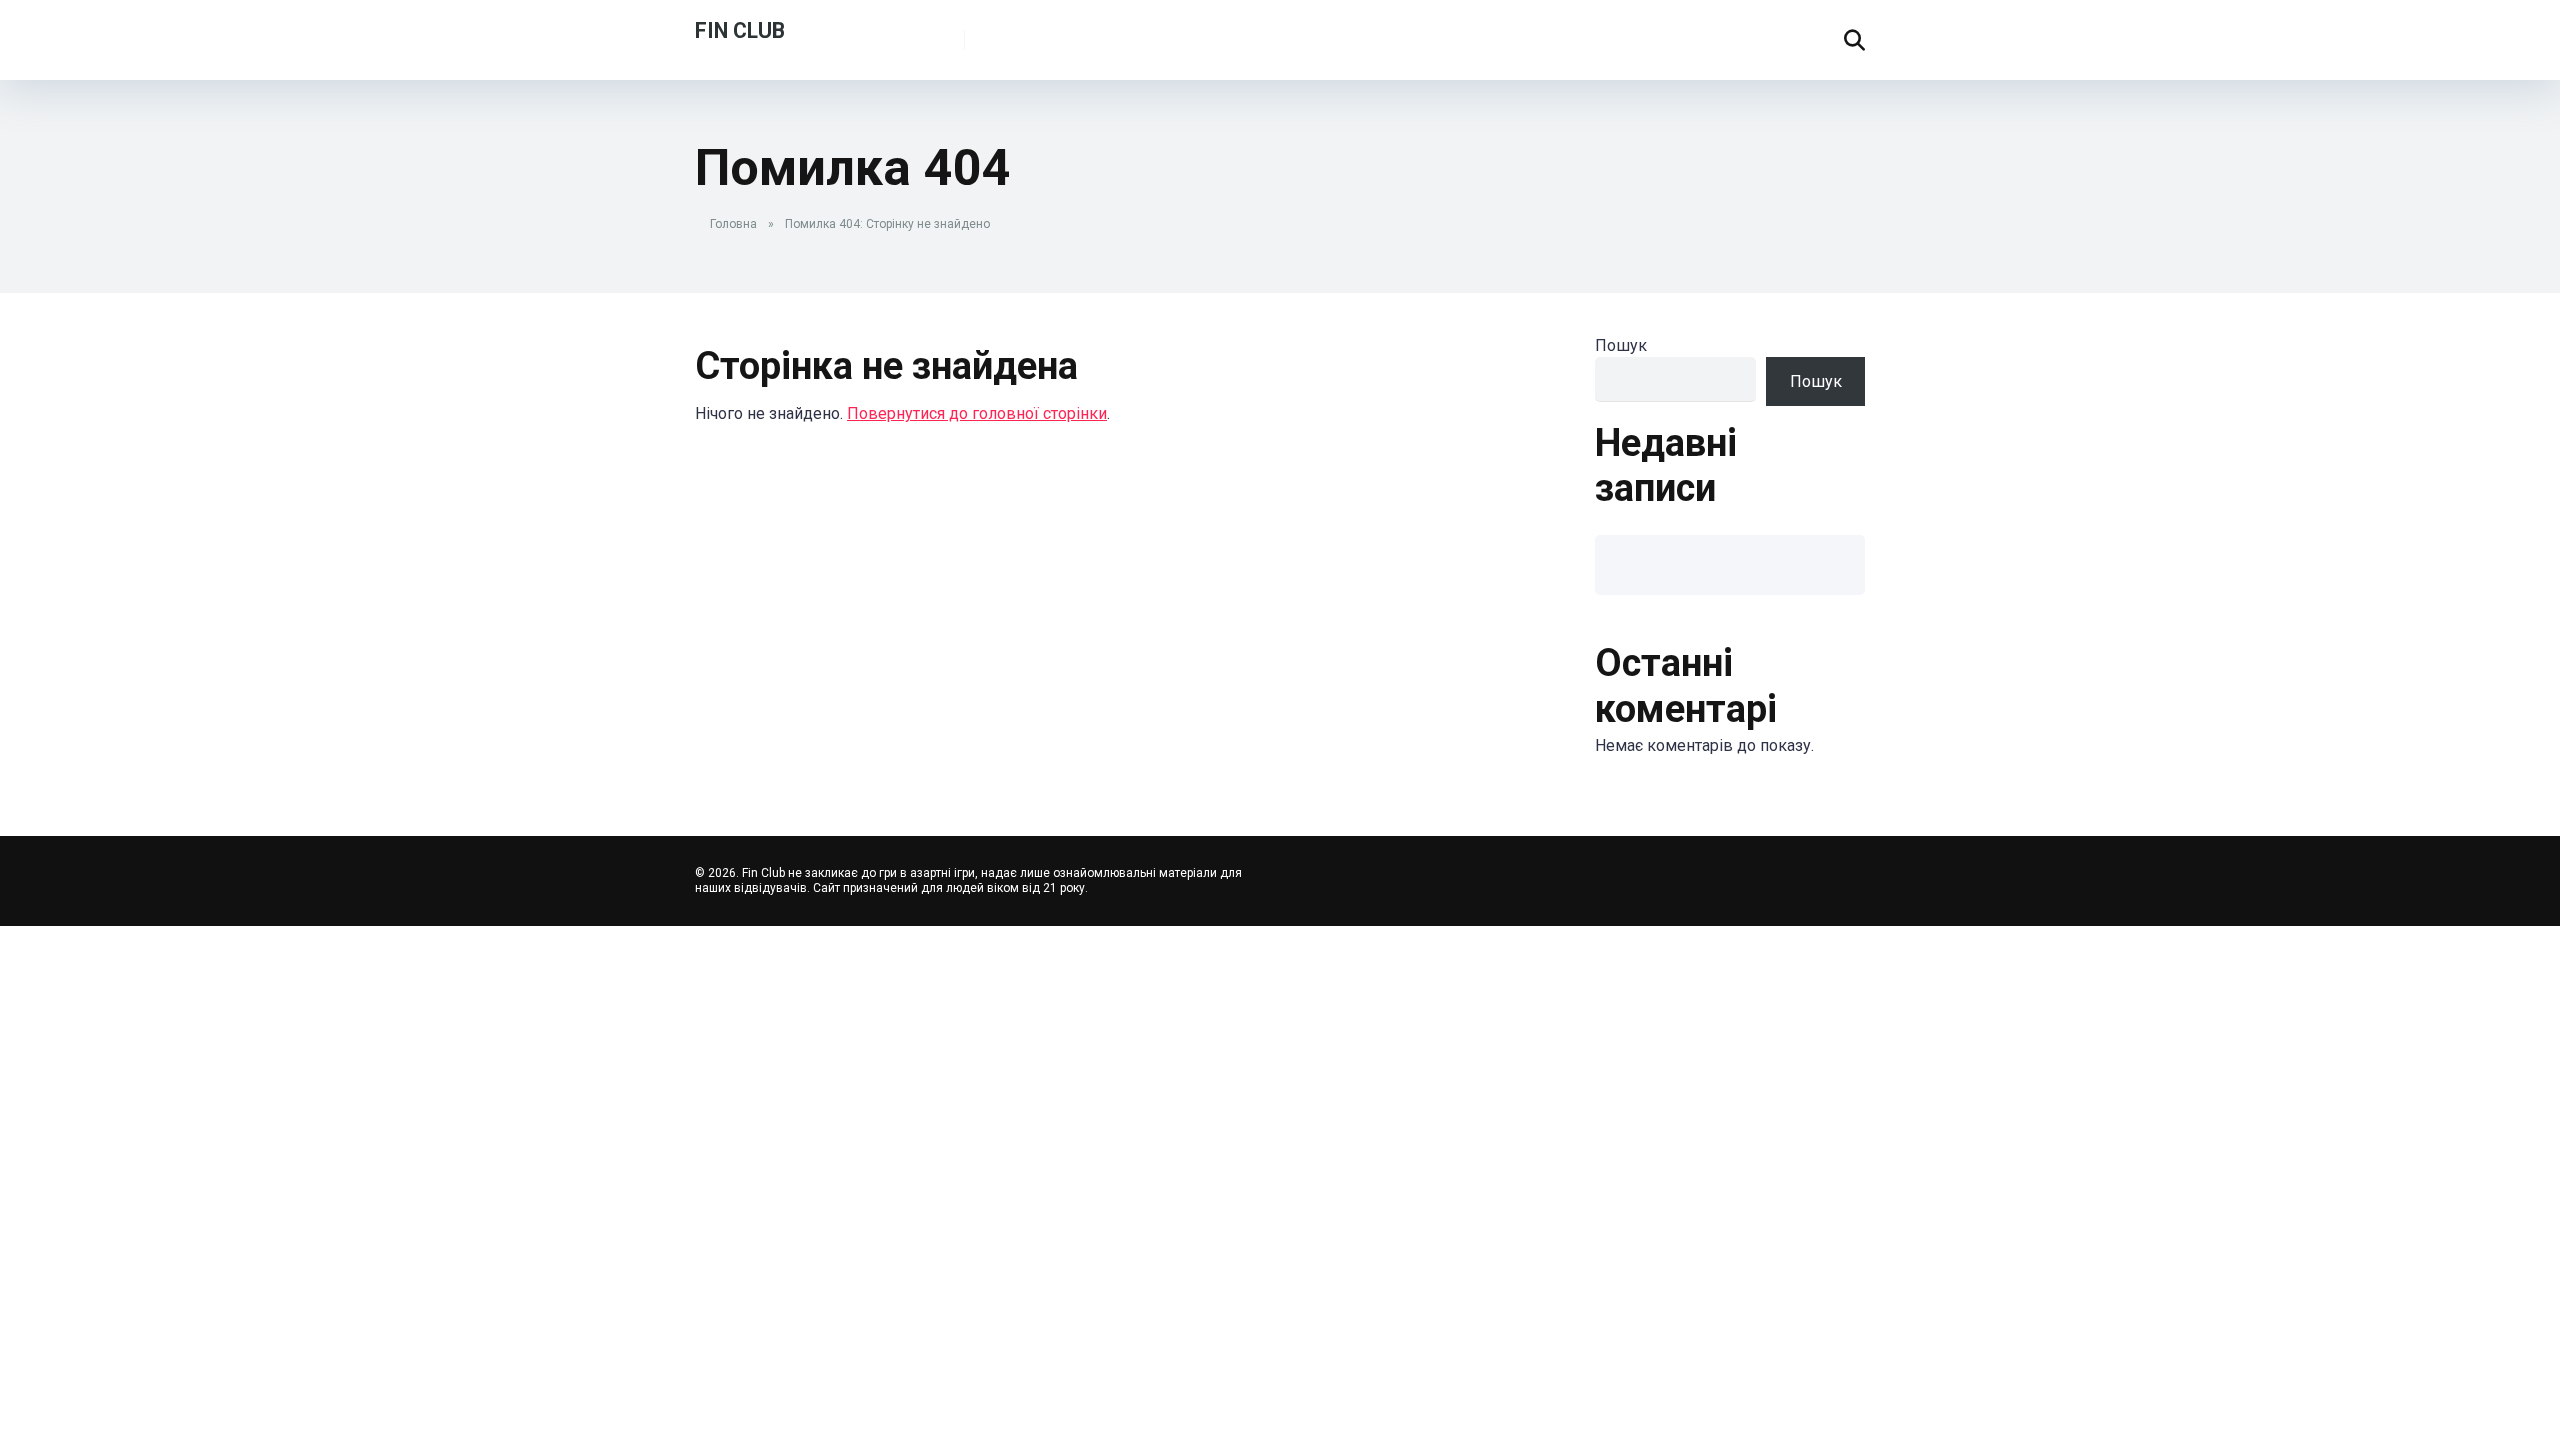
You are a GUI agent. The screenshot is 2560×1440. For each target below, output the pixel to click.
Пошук (1621, 345)
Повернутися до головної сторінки (977, 413)
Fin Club (740, 29)
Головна (733, 224)
